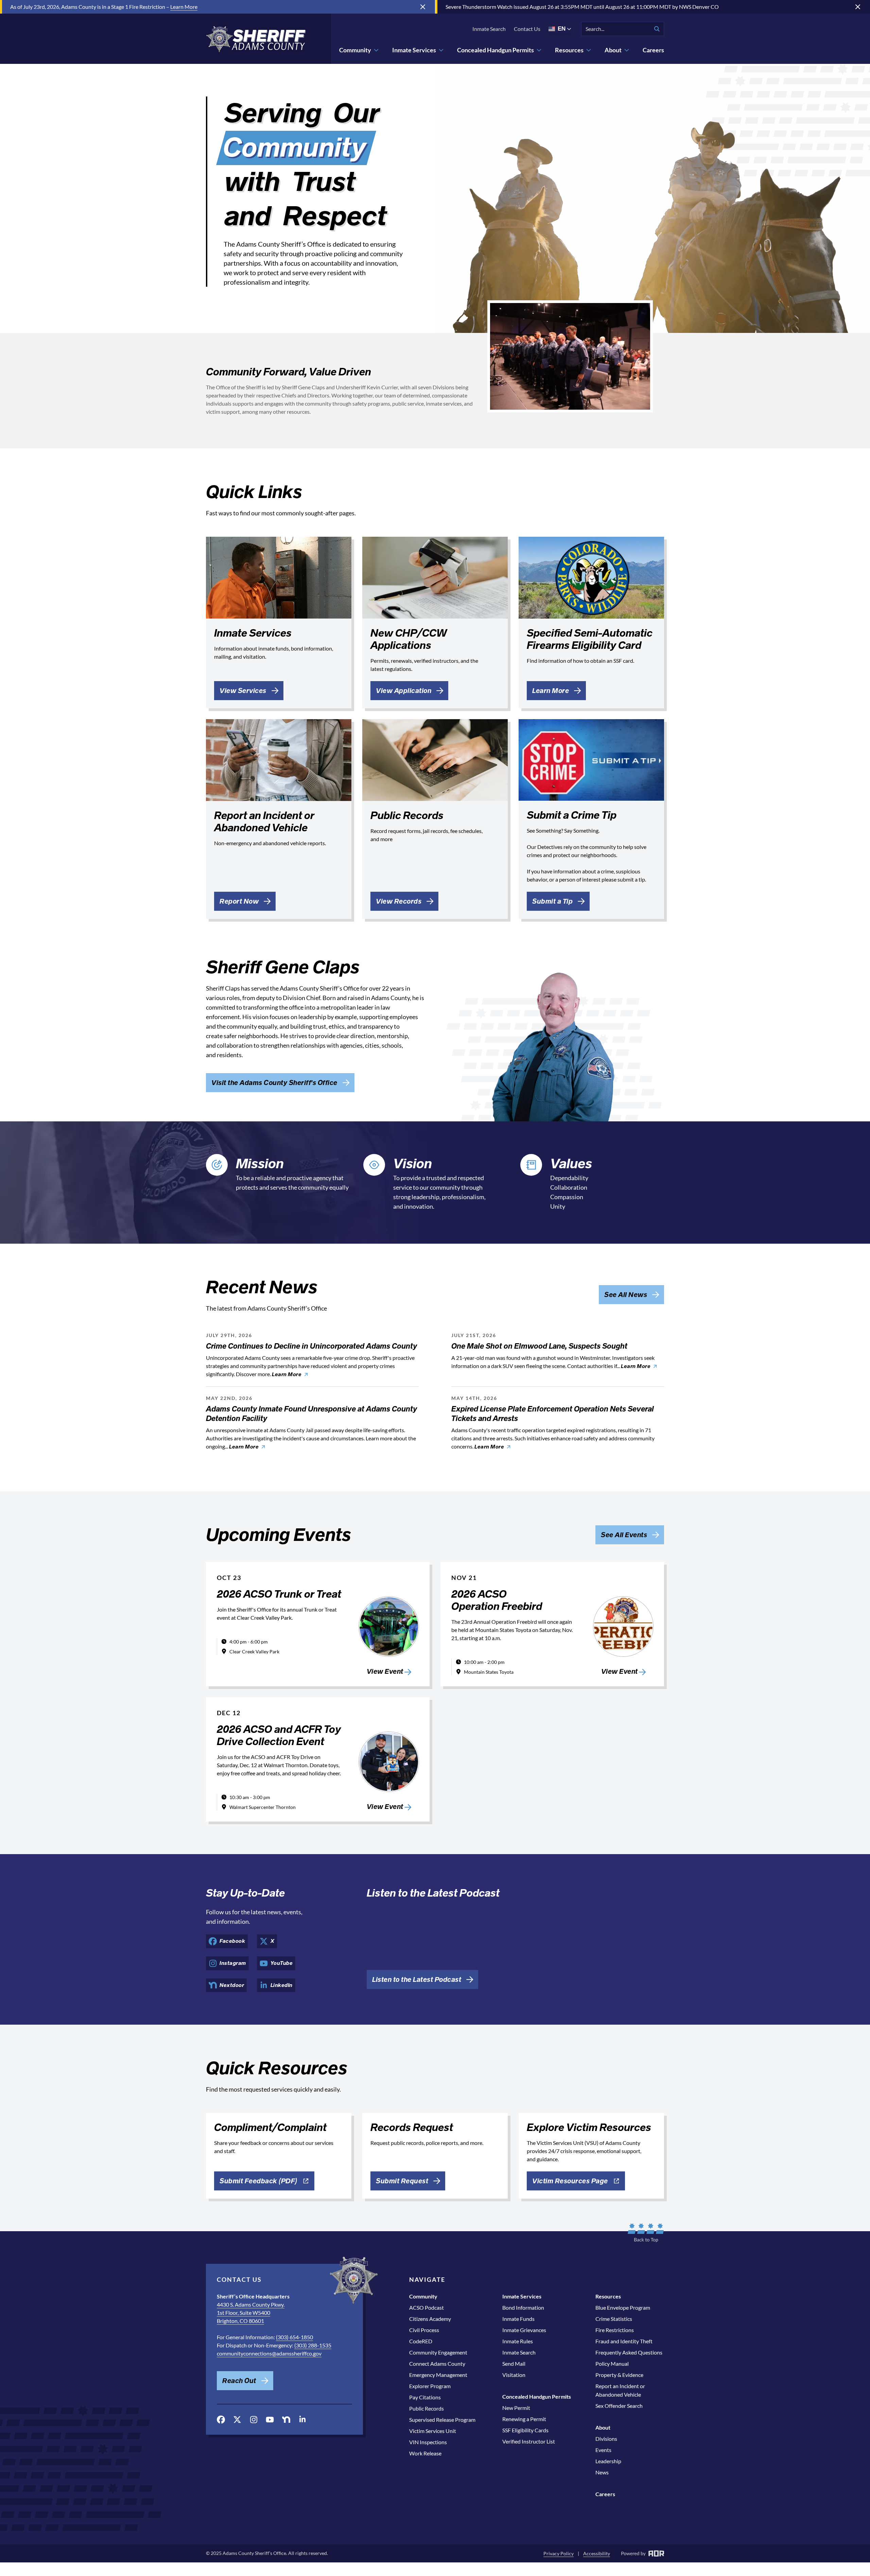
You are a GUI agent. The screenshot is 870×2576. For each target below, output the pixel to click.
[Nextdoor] (286, 2420)
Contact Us (527, 29)
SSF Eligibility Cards (525, 2430)
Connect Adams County (437, 2364)
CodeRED (421, 2341)
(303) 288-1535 (313, 2345)
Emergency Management (438, 2375)
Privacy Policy (559, 2553)
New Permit (516, 2408)
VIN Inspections (428, 2442)
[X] (237, 2420)
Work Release (425, 2453)
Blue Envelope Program (623, 2307)
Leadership (608, 2461)
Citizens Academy (430, 2319)
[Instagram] (254, 2420)
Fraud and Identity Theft (624, 2341)
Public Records (427, 2408)
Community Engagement (438, 2352)
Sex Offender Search (619, 2406)
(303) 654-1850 (294, 2337)
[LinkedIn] (302, 2419)
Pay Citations (425, 2397)
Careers (653, 50)
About (613, 50)
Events (603, 2450)
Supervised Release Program (442, 2420)
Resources (569, 50)
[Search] (657, 29)
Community (355, 50)
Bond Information (523, 2307)
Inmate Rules (518, 2341)
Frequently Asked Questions (629, 2352)
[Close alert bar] (423, 7)
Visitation (514, 2375)
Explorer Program (430, 2386)
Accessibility (597, 2553)
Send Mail (514, 2364)
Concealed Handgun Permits (495, 50)
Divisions (606, 2439)
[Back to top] (646, 2233)
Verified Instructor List (529, 2441)
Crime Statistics (614, 2319)
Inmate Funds (518, 2319)
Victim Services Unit (433, 2431)
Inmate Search (489, 29)
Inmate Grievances (524, 2330)
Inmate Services (414, 50)
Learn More (184, 7)
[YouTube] (270, 2420)
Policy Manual (612, 2364)
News (602, 2472)
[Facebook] (221, 2420)
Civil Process (424, 2330)
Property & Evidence (619, 2375)
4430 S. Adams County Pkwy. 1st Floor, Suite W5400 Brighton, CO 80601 (251, 2313)
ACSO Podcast (427, 2307)
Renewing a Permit (524, 2419)
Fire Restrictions (615, 2330)
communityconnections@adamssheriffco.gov (269, 2353)
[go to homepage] (256, 39)
